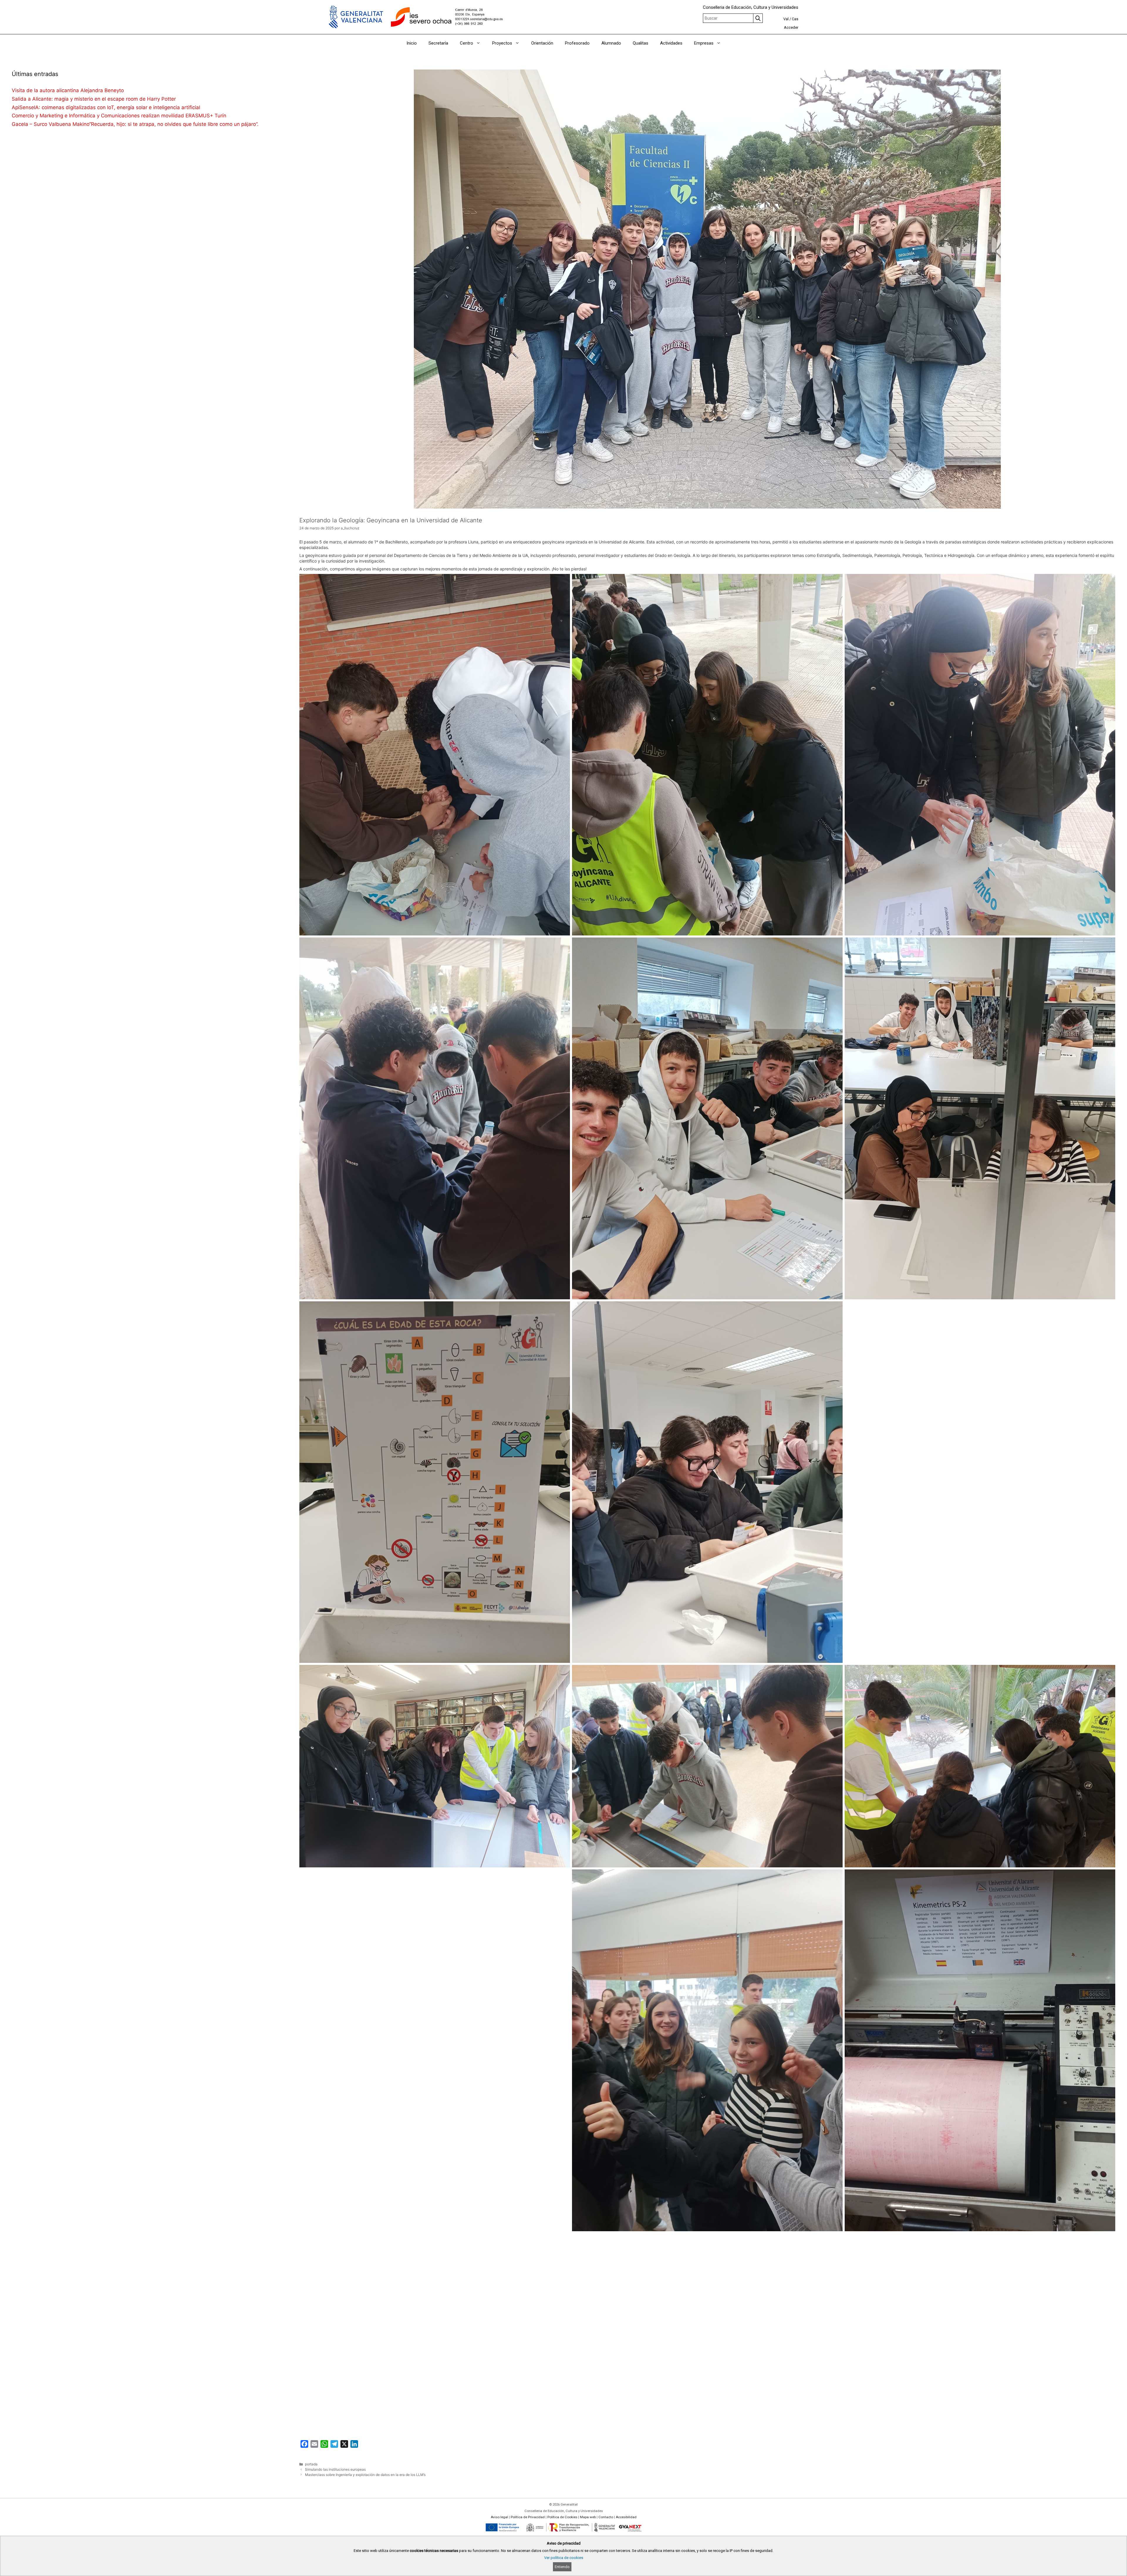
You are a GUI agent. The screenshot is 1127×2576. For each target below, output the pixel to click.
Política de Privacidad (528, 2517)
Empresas (704, 43)
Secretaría (438, 43)
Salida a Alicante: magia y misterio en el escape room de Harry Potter (94, 99)
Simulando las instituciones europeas (335, 2469)
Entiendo (562, 2567)
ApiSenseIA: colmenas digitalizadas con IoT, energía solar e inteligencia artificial (107, 107)
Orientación (542, 43)
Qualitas (641, 43)
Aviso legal (499, 2517)
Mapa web (588, 2517)
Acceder (791, 27)
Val (786, 19)
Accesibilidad (626, 2517)
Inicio (412, 43)
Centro (467, 43)
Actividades (671, 43)
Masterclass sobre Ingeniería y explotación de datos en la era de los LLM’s (365, 2475)
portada (311, 2464)
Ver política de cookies (564, 2558)
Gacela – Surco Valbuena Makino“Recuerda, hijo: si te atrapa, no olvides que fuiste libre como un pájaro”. (135, 124)
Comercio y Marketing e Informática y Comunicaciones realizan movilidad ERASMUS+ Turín (119, 116)
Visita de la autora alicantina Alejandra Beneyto (68, 90)
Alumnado (611, 43)
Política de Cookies (562, 2517)
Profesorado (577, 43)
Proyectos (502, 43)
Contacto (606, 2517)
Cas (795, 19)
